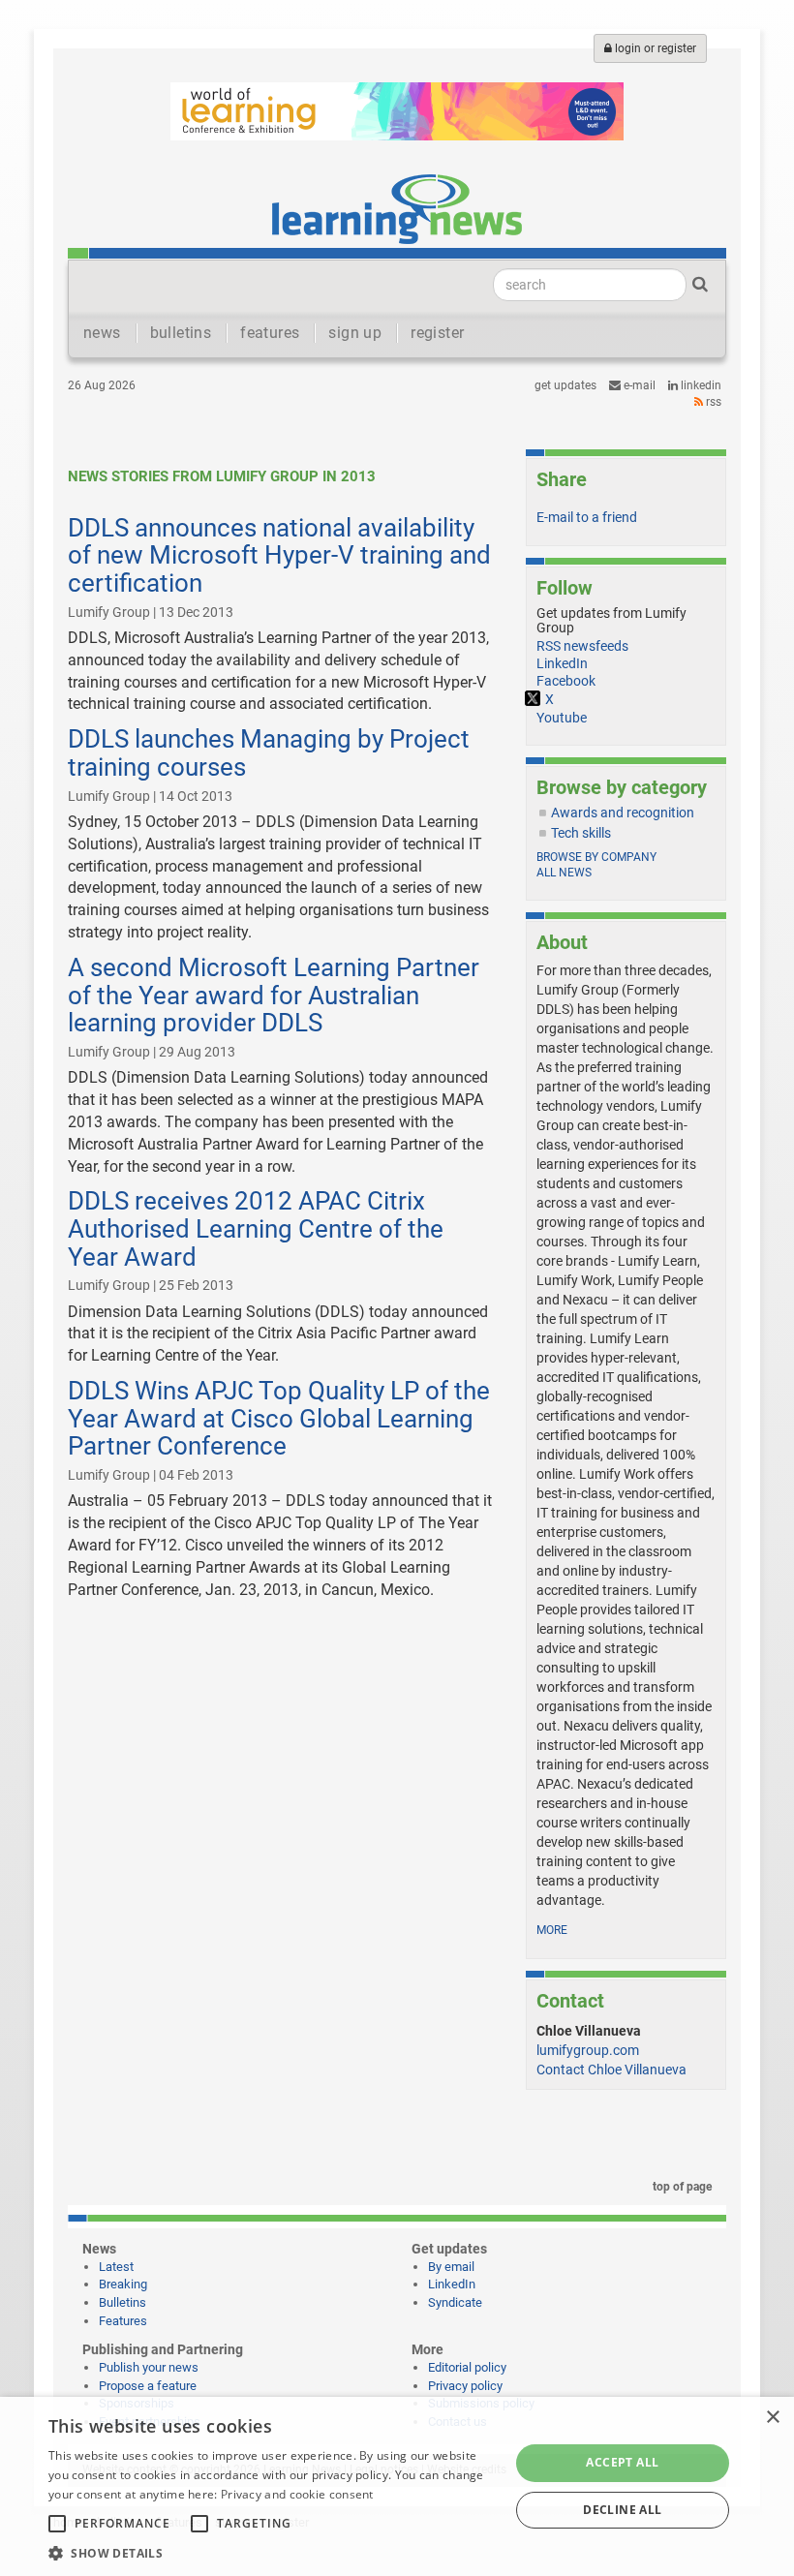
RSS (712, 402)
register (437, 333)
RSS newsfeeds (582, 646)
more (552, 1930)
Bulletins (122, 2302)
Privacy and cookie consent (297, 2494)
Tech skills (581, 833)
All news (564, 873)
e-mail (638, 385)
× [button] (772, 2418)
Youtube (562, 718)
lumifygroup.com (588, 2050)
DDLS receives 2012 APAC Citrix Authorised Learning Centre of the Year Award (256, 1228)
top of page (681, 2187)
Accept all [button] (622, 2462)
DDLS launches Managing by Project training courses (269, 753)
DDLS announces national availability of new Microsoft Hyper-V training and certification (279, 555)
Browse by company (596, 857)
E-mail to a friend (587, 517)
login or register (654, 48)
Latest (116, 2267)
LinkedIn (700, 385)
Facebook (566, 681)
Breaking (123, 2284)
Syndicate (455, 2302)
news (102, 333)
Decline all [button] (622, 2510)
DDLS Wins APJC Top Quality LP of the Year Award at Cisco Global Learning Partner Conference (279, 1418)
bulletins (181, 333)
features (270, 333)
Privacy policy (465, 2386)
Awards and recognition (623, 813)
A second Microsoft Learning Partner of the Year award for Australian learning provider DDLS (274, 995)
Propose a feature (148, 2386)
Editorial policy (467, 2367)
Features (123, 2321)
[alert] (397, 2486)
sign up (355, 333)
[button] (272, 2552)
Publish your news (149, 2367)
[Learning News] (397, 208)
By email (451, 2267)
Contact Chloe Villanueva (611, 2070)
